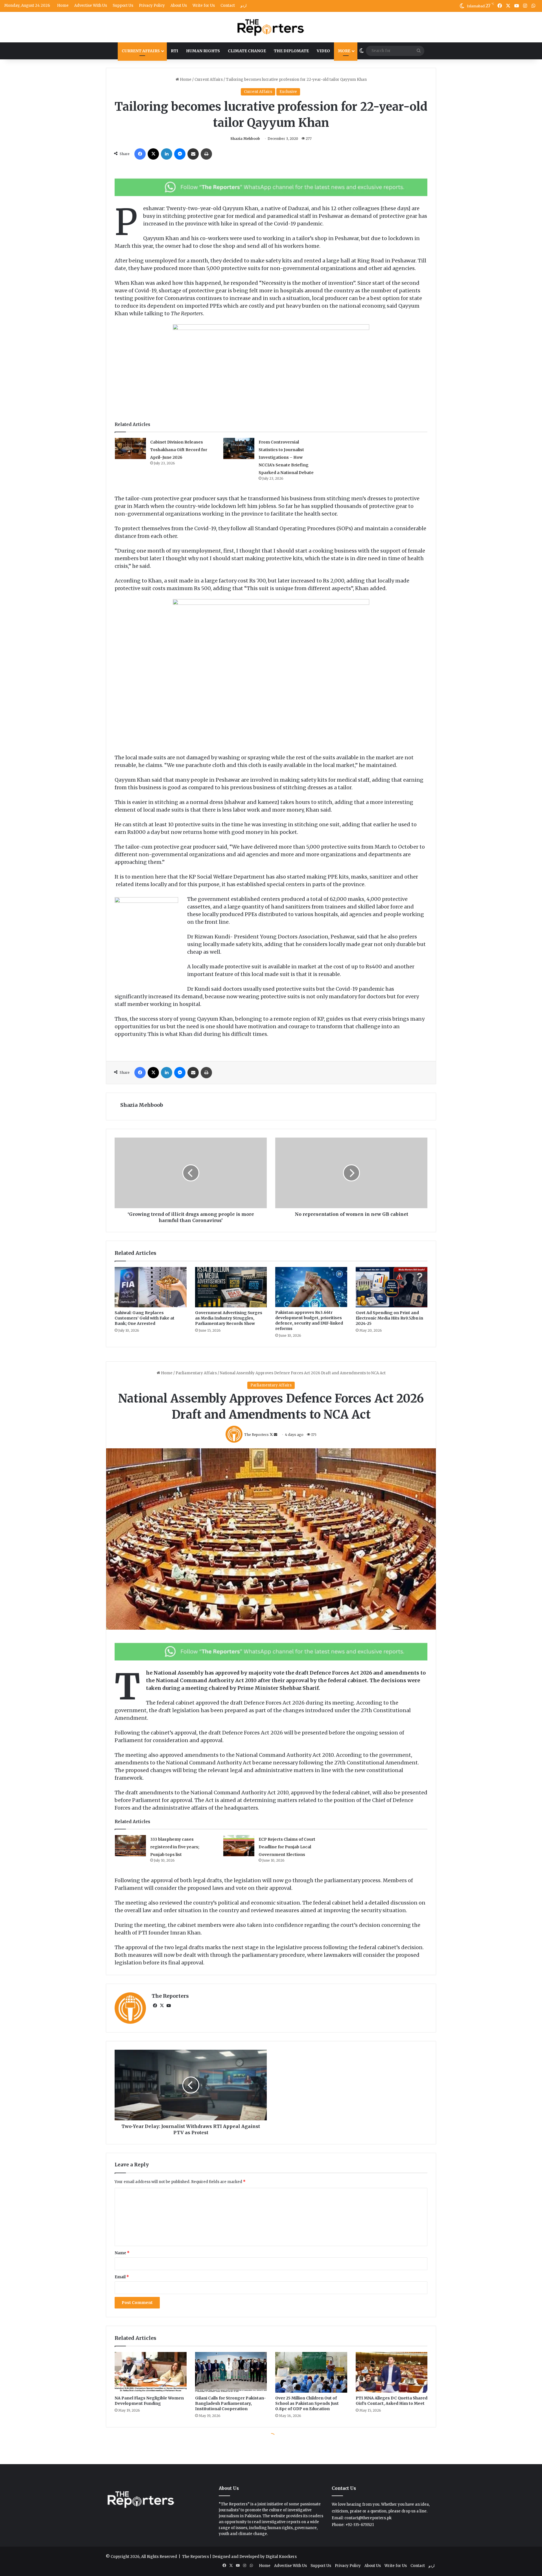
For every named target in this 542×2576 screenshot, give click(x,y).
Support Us (123, 6)
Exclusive (288, 92)
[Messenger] (180, 154)
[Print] (206, 154)
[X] (153, 154)
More (344, 51)
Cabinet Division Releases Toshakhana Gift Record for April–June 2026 (179, 450)
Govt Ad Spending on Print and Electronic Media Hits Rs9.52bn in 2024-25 (389, 1318)
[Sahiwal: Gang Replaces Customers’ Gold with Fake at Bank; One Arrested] (151, 1287)
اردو (244, 6)
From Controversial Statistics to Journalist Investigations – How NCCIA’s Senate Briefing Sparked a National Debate (286, 457)
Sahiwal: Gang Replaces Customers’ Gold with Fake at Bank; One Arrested (145, 1318)
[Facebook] (140, 154)
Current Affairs (141, 51)
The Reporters (196, 2557)
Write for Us (204, 6)
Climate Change (247, 51)
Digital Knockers (281, 2557)
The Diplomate (291, 51)
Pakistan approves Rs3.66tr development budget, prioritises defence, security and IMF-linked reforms (309, 1320)
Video (323, 51)
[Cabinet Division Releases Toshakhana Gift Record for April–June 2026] (130, 448)
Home (63, 6)
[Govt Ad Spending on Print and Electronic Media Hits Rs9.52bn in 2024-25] (392, 1287)
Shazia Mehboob (245, 139)
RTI (174, 51)
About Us (179, 6)
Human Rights (203, 51)
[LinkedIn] (167, 154)
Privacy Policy (152, 6)
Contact (228, 6)
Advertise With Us (91, 6)
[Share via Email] (193, 154)
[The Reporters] (271, 27)
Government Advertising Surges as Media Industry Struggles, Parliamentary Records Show (229, 1318)
